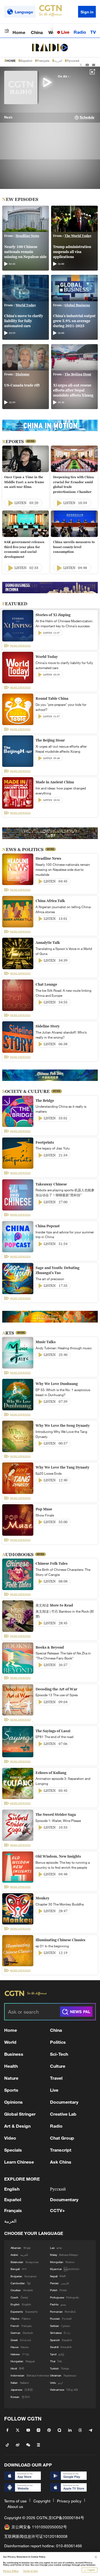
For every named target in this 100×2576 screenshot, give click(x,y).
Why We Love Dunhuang (57, 1384)
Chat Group (62, 2138)
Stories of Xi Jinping (53, 615)
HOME (11, 61)
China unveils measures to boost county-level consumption (74, 547)
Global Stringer (20, 2114)
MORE (31, 441)
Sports (11, 2090)
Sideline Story (48, 1026)
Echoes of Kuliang (51, 1773)
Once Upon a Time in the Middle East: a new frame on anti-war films (24, 482)
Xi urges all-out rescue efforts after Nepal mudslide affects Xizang (73, 390)
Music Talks (46, 1342)
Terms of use (15, 2501)
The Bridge (45, 1101)
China (37, 32)
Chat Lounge (46, 984)
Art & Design (17, 2126)
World (10, 2042)
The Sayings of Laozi (53, 1731)
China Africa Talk (50, 901)
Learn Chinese (19, 2162)
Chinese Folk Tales (52, 1563)
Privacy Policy (11, 2571)
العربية (58, 61)
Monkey (42, 1898)
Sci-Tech (59, 2054)
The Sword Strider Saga (56, 1815)
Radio (80, 32)
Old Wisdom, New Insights (58, 1856)
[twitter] (81, 65)
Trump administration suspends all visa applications (72, 252)
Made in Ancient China (55, 782)
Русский (73, 61)
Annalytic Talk (48, 943)
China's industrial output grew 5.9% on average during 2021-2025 (74, 321)
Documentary (64, 2102)
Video (10, 2138)
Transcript (61, 2150)
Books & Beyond (50, 1647)
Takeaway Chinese (51, 1184)
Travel (56, 2078)
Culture (58, 2066)
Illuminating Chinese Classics (60, 1940)
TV (93, 32)
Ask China (61, 2162)
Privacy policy (69, 2501)
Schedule (87, 117)
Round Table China (52, 698)
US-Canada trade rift (22, 385)
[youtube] (87, 65)
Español (26, 61)
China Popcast (48, 1226)
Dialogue (22, 374)
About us (15, 2506)
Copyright (42, 2501)
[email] (94, 65)
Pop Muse (44, 1509)
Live (65, 32)
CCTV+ (57, 2210)
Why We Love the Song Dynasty (63, 1426)
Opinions (13, 2102)
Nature (11, 2078)
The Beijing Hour (78, 374)
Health (11, 2066)
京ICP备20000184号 (66, 2518)
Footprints (45, 1142)
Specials (13, 2150)
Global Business (77, 305)
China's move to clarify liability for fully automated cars (24, 321)
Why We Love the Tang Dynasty (62, 1467)
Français (43, 61)
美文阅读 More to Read (54, 1605)
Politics (58, 2042)
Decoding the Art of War (56, 1689)
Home (19, 32)
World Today (26, 305)
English (12, 2189)
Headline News (27, 236)
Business (14, 2054)
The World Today (78, 236)
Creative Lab (63, 2114)
